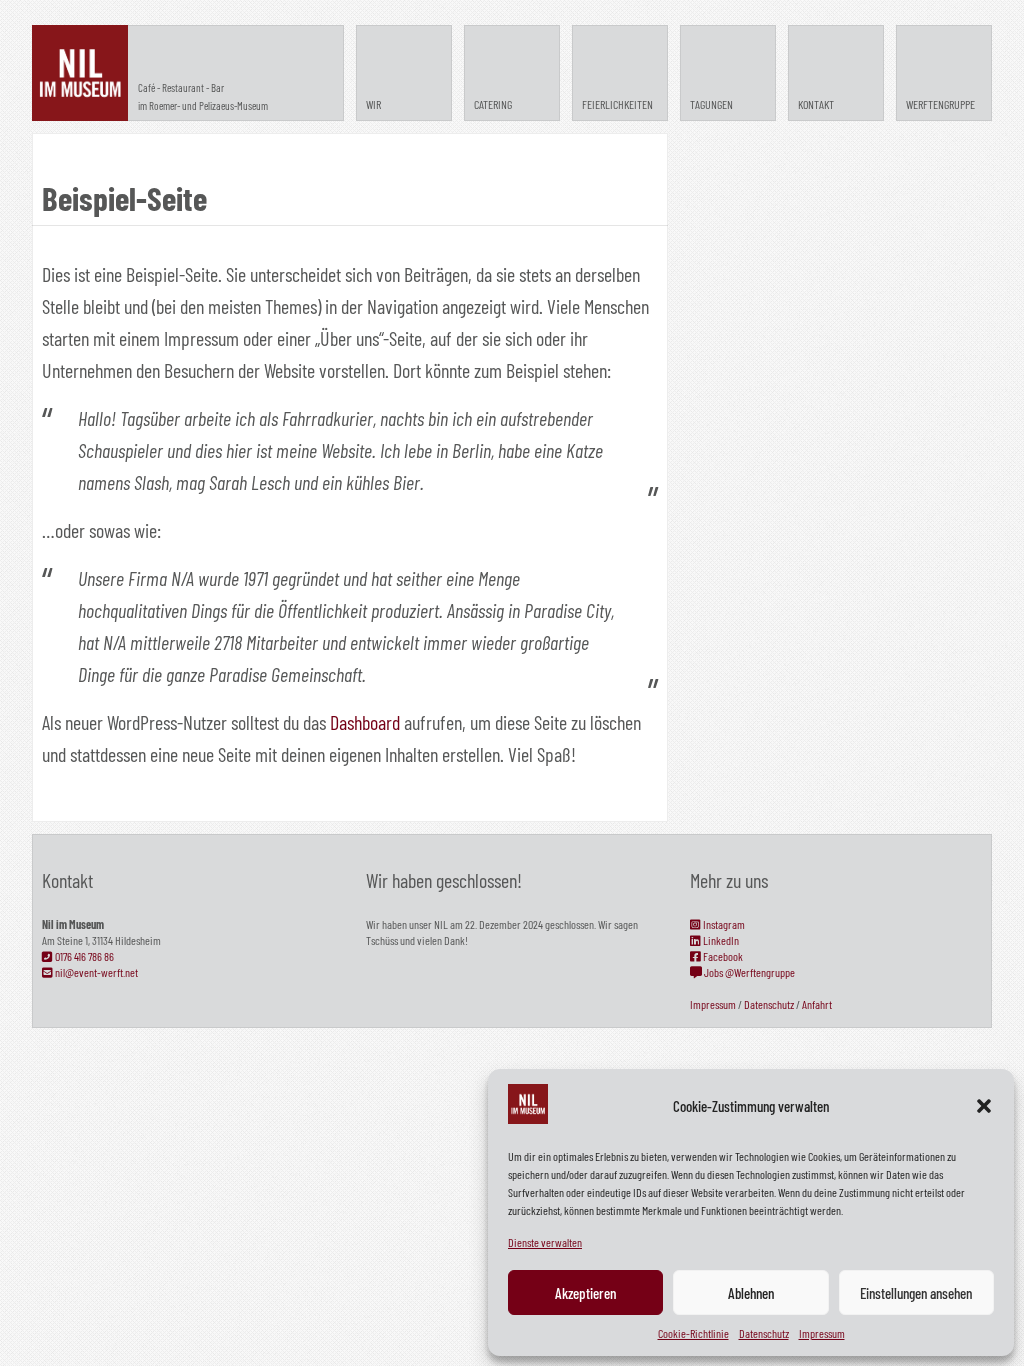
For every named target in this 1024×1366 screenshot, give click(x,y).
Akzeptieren (585, 1293)
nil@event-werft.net (95, 972)
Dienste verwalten (545, 1242)
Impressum (822, 1333)
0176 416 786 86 (83, 956)
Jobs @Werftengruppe (748, 972)
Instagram (723, 924)
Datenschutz (764, 1333)
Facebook (722, 956)
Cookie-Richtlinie (693, 1333)
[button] (984, 1106)
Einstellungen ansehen (916, 1293)
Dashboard (365, 722)
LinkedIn (720, 940)
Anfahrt (817, 1004)
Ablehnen (751, 1293)
